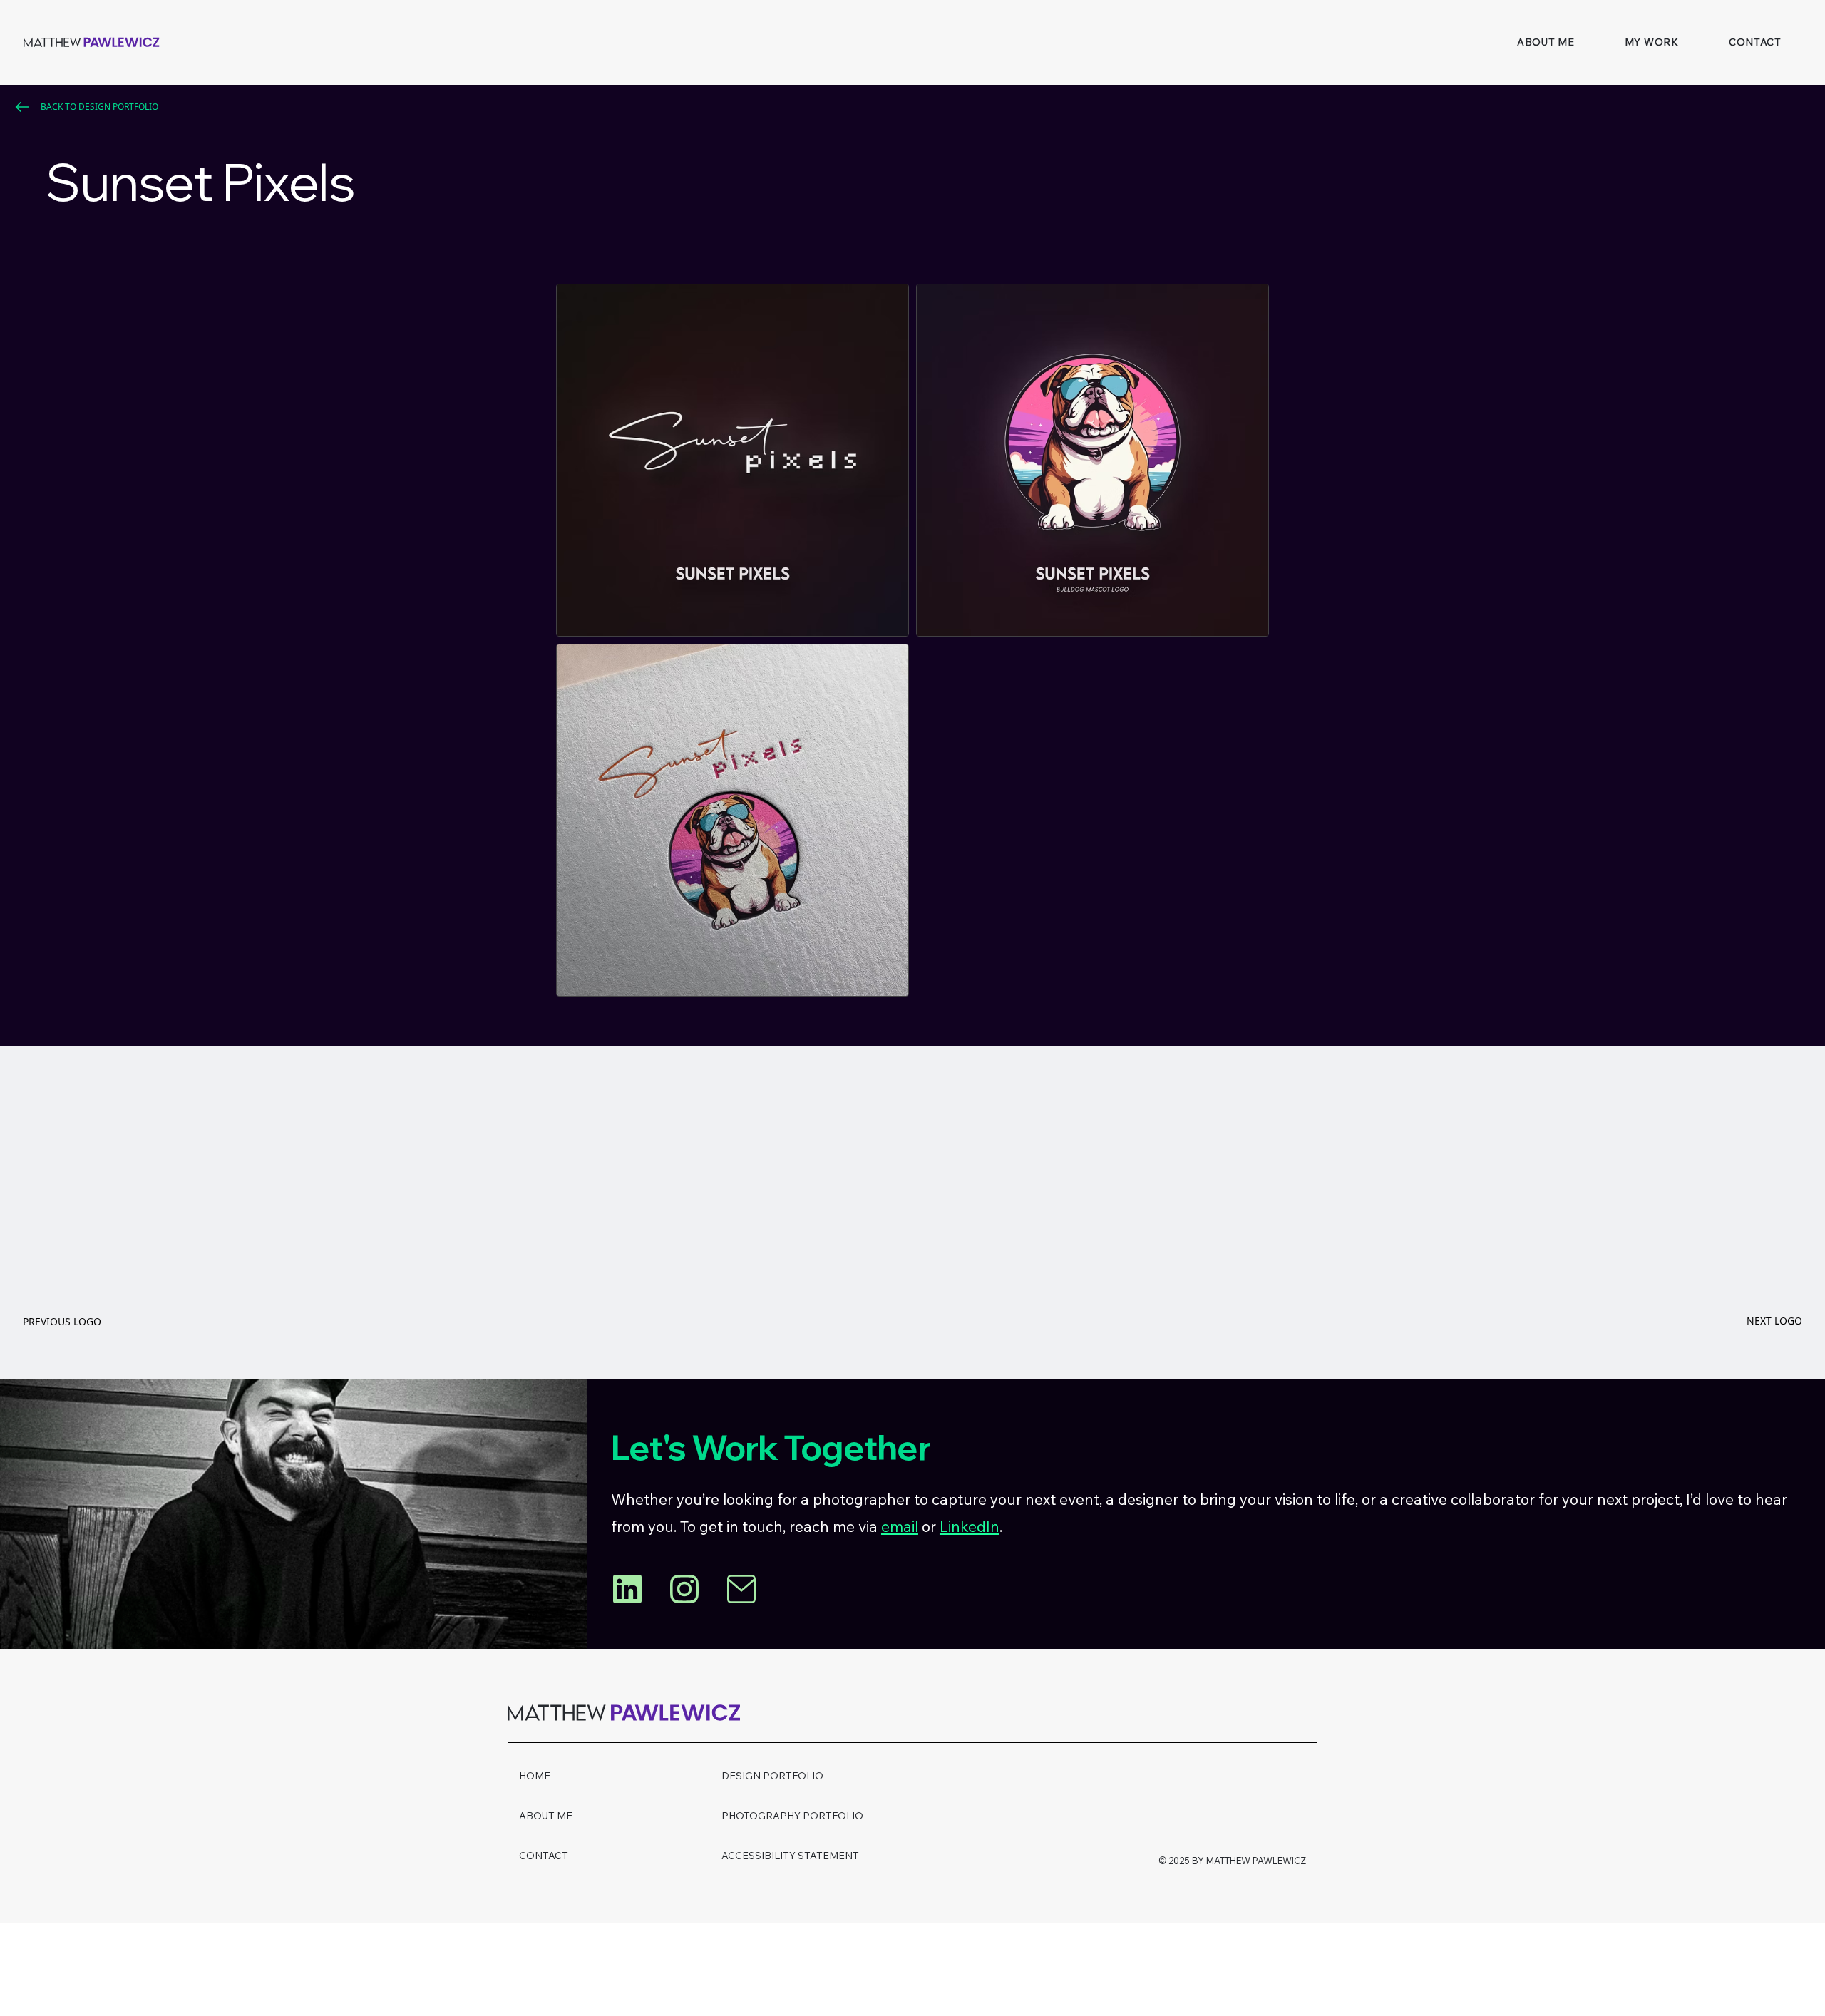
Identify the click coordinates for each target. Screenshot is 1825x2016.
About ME (546, 1816)
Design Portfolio (772, 1776)
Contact (544, 1856)
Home (535, 1776)
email (900, 1526)
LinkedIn (970, 1526)
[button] (1652, 42)
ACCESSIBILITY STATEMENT (790, 1856)
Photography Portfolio (792, 1816)
